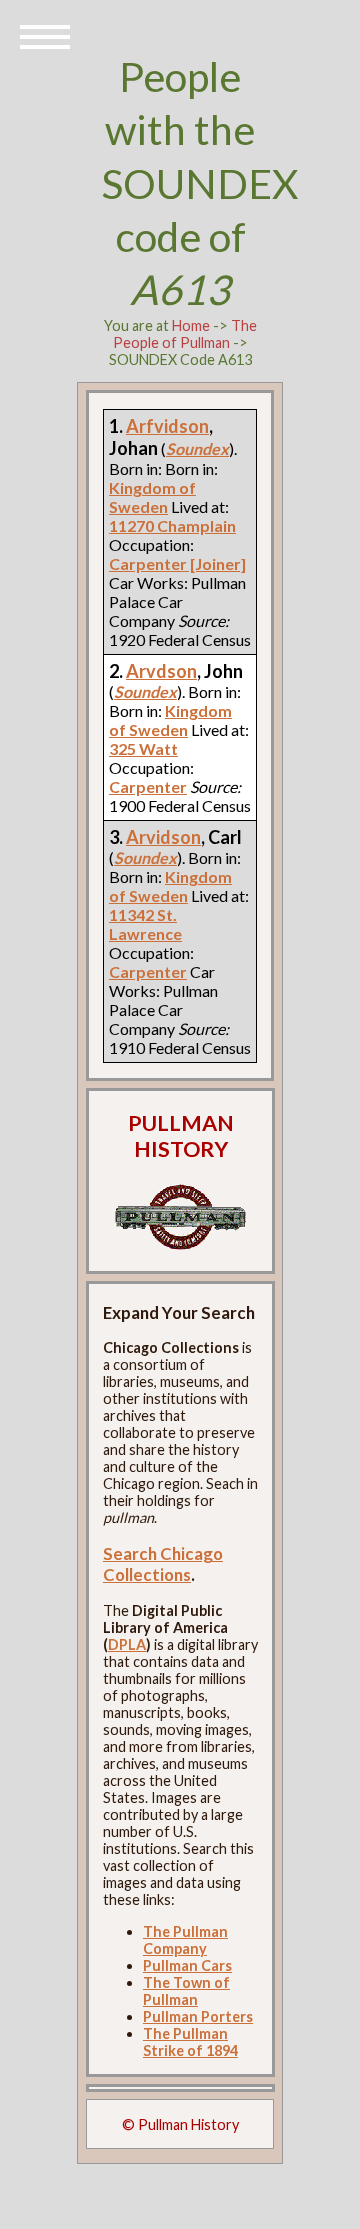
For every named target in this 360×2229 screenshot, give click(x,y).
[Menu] (45, 35)
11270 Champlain (172, 525)
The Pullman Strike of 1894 (190, 2042)
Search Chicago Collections (163, 1564)
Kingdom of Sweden (152, 497)
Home (191, 325)
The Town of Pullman (186, 1991)
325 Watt (143, 748)
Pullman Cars (187, 1965)
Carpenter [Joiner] (177, 563)
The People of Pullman (185, 334)
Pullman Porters (198, 2016)
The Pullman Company (185, 1940)
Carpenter (148, 786)
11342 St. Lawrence (145, 924)
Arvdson (161, 671)
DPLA (127, 1644)
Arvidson (163, 837)
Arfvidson (167, 426)
